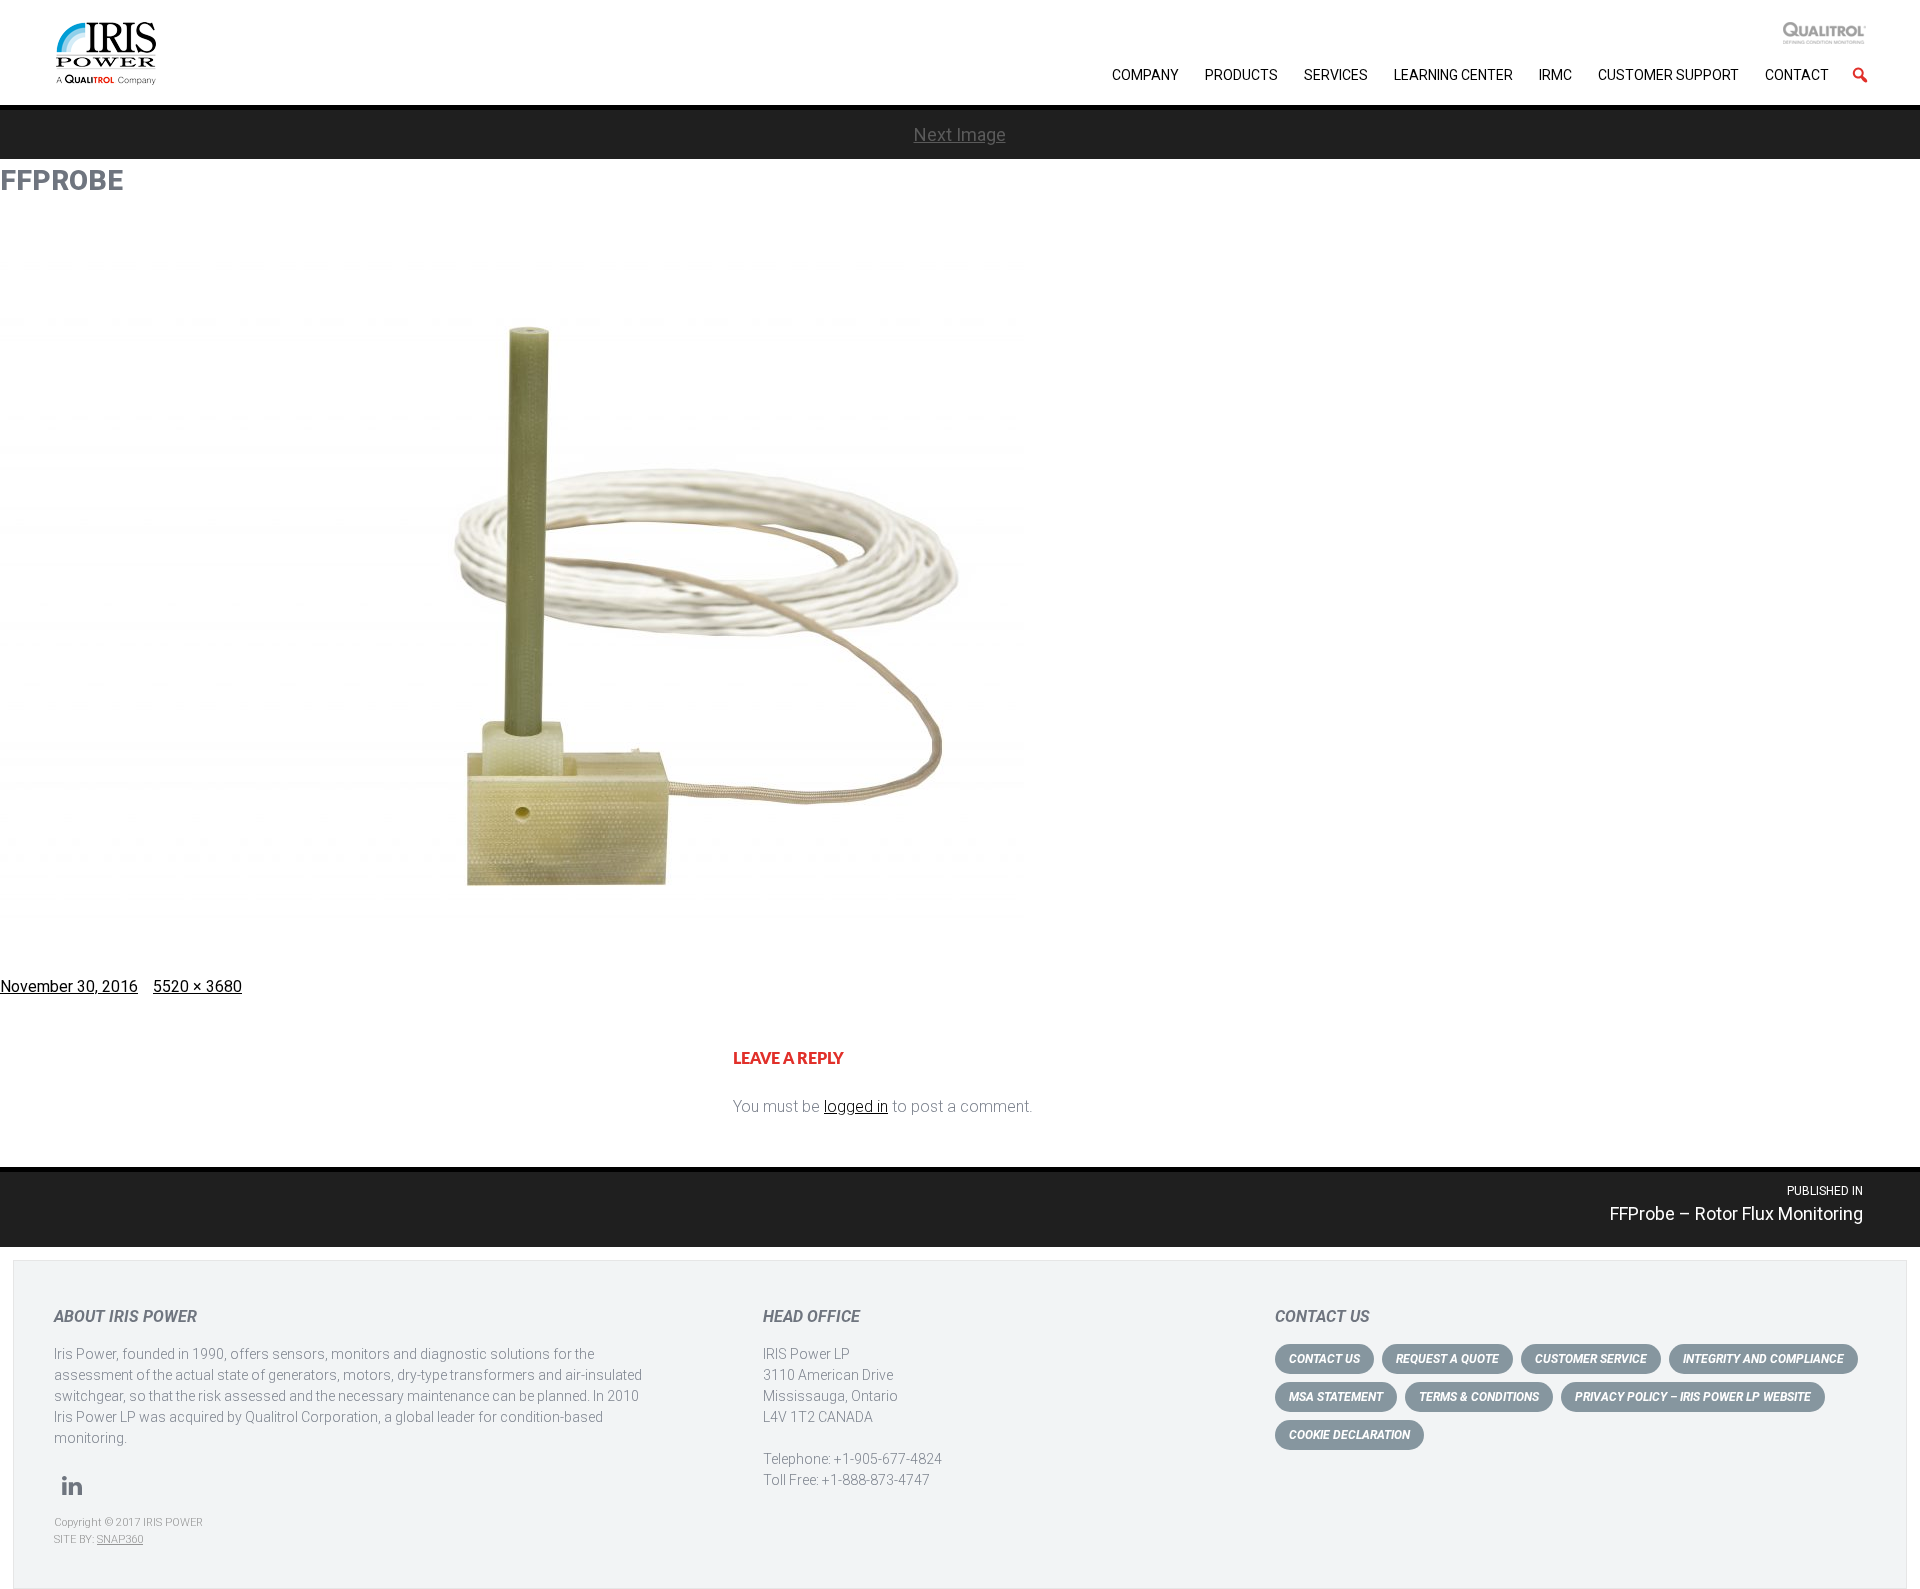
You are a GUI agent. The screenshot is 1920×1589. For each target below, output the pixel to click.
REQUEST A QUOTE (1447, 1359)
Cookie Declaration (1349, 1435)
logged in (856, 1106)
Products (1241, 75)
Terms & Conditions (1479, 1397)
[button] (1860, 75)
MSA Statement (1336, 1397)
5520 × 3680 (197, 986)
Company (1145, 75)
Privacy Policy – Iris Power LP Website (1693, 1397)
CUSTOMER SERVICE (1591, 1359)
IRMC (1555, 75)
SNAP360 (120, 1539)
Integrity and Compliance (1763, 1359)
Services (1336, 75)
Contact (1797, 75)
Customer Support (1668, 75)
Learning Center (1453, 75)
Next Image (960, 134)
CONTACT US (1324, 1359)
